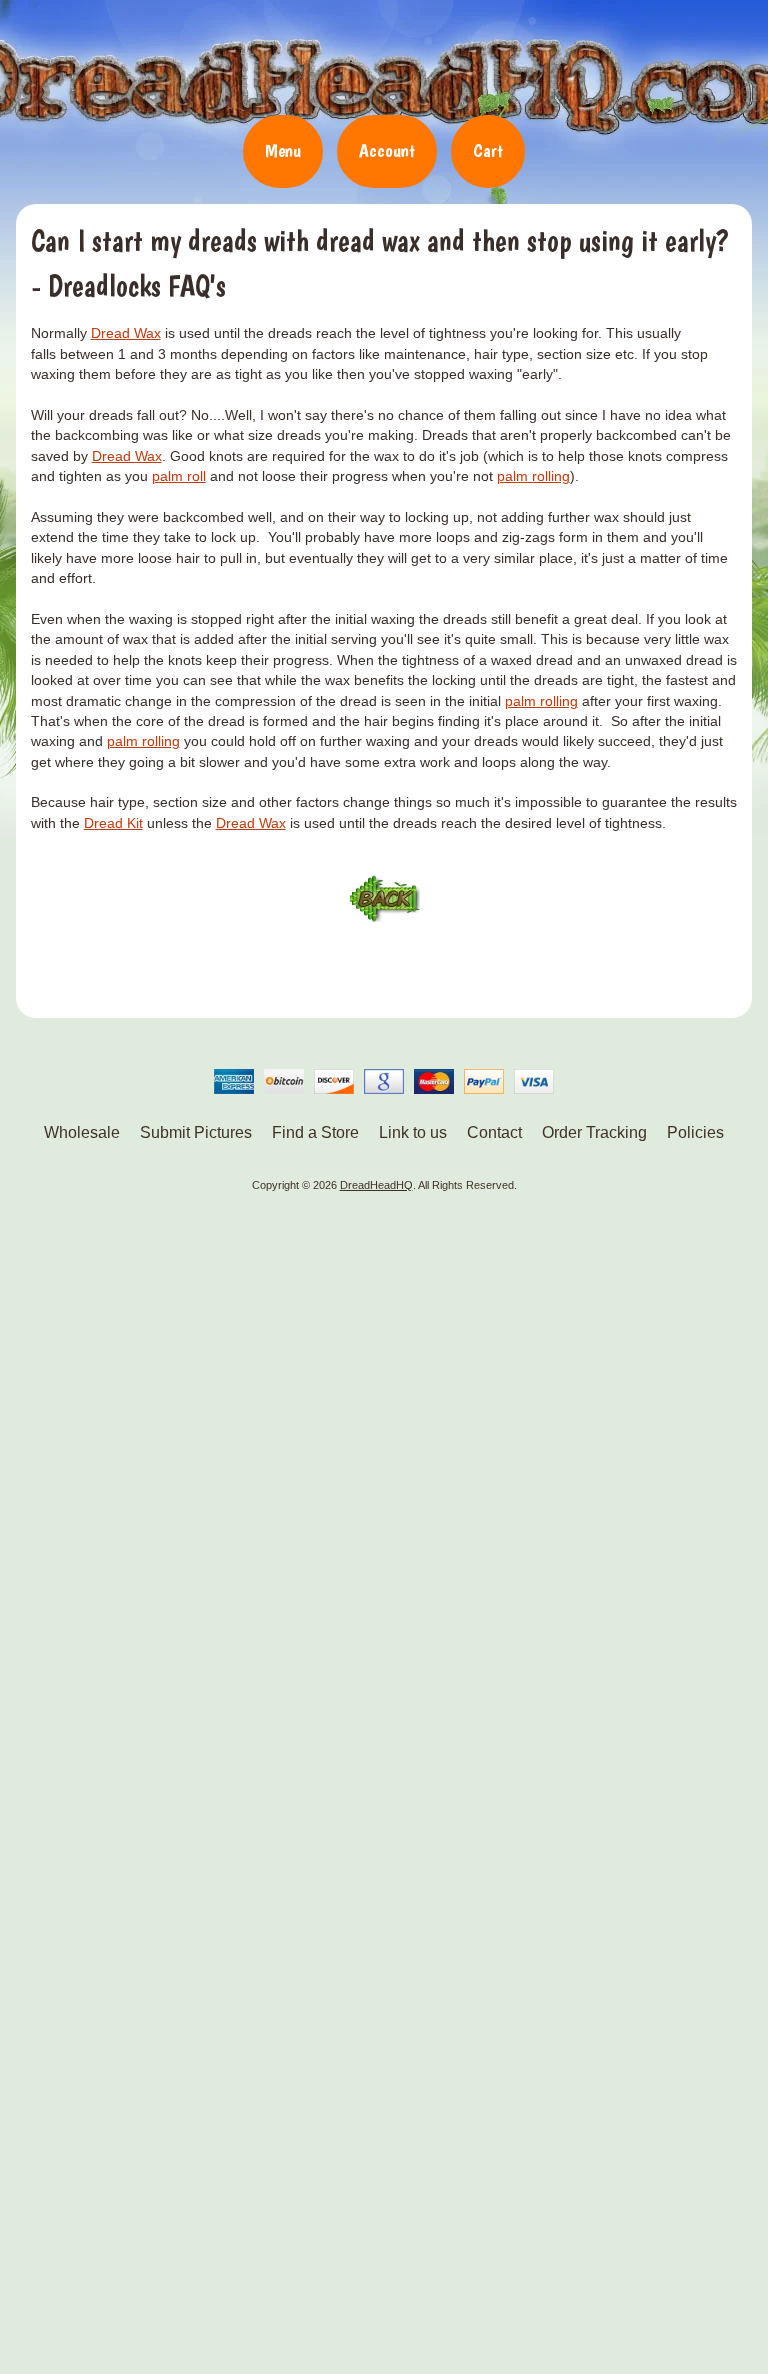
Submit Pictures (196, 1132)
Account (387, 150)
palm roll (179, 476)
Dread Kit (113, 823)
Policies (695, 1132)
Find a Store (315, 1132)
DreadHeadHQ (384, 65)
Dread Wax (126, 333)
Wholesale (82, 1132)
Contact (494, 1132)
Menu (283, 150)
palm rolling (533, 476)
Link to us (413, 1132)
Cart (488, 150)
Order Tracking (594, 1132)
